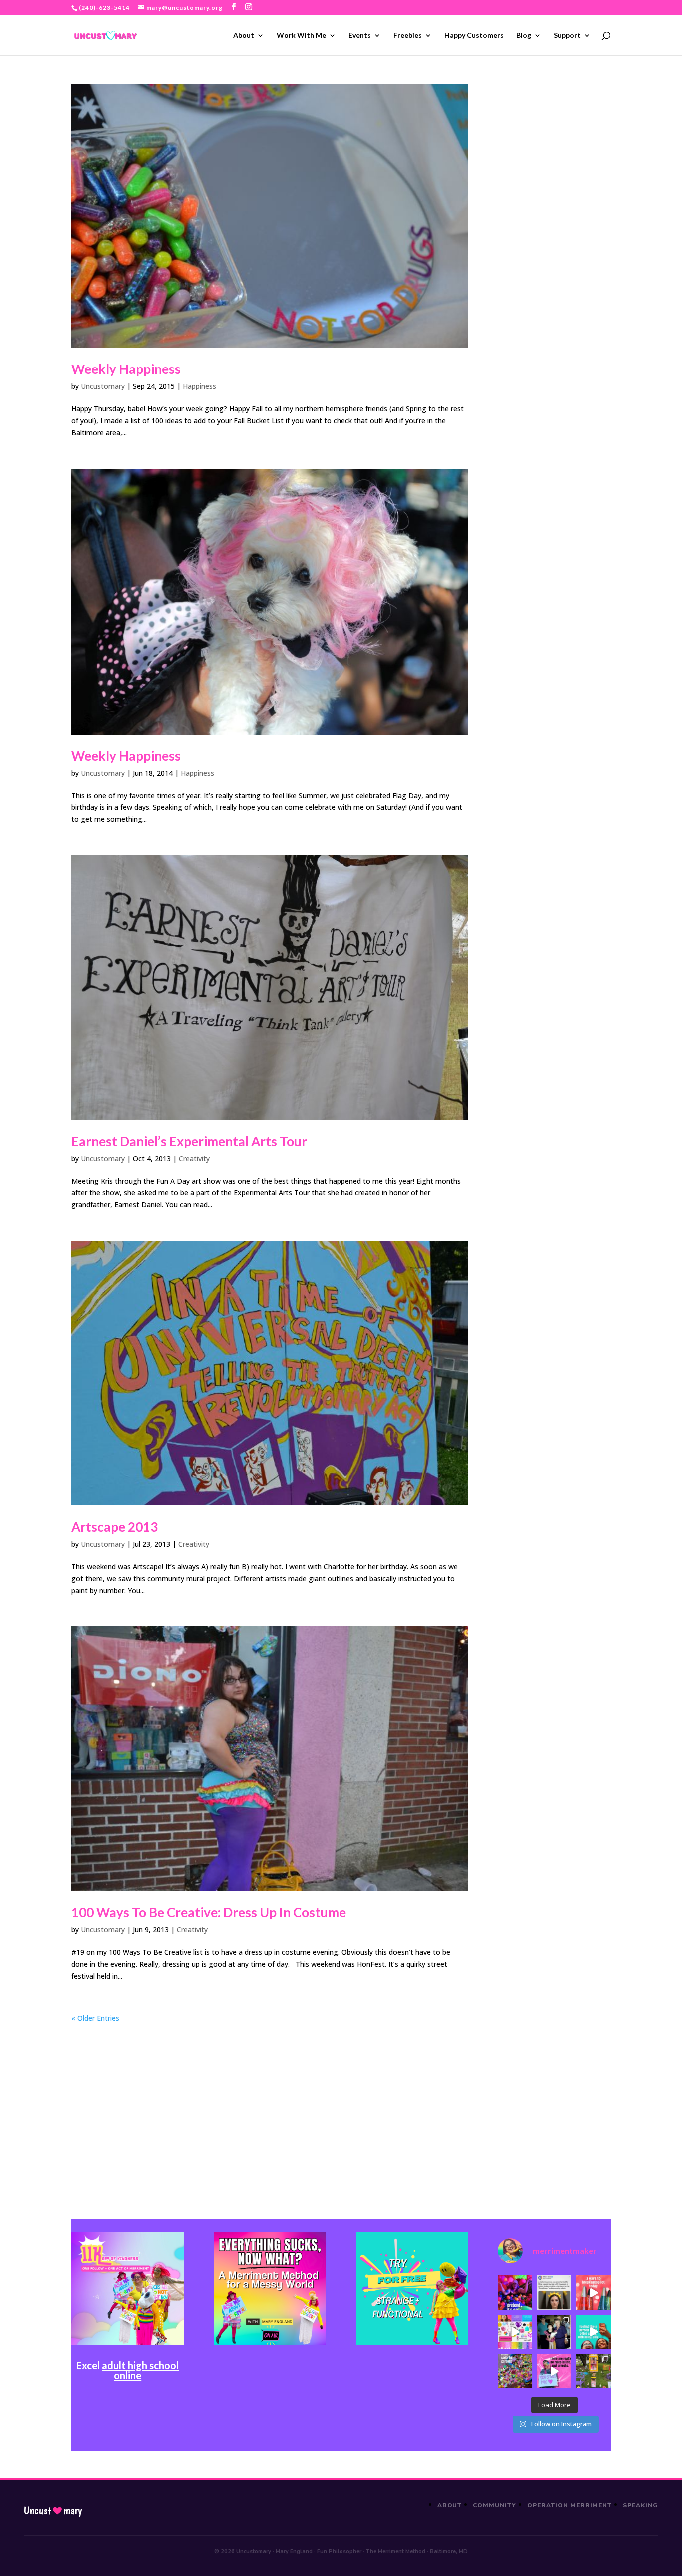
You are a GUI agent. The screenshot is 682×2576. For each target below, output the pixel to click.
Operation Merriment (569, 2505)
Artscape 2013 (115, 1527)
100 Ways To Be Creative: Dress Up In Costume (209, 1912)
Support (567, 36)
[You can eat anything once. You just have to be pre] (554, 2371)
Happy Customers (474, 36)
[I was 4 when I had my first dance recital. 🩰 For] (554, 2332)
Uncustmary (53, 2511)
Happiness (199, 386)
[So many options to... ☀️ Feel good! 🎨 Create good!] (515, 2332)
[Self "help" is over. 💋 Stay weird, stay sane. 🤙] (593, 2332)
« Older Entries (95, 2018)
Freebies (408, 36)
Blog (524, 36)
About (244, 36)
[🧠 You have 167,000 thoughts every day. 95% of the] (593, 2292)
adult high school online (140, 2370)
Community (495, 2505)
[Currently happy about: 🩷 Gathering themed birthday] (593, 2371)
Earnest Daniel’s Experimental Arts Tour (189, 1141)
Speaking (640, 2505)
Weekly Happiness (126, 369)
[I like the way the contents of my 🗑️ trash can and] (515, 2371)
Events (360, 36)
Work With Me (301, 36)
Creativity (194, 1159)
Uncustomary (103, 386)
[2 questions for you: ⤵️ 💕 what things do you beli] (515, 2292)
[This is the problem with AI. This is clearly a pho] (554, 2292)
